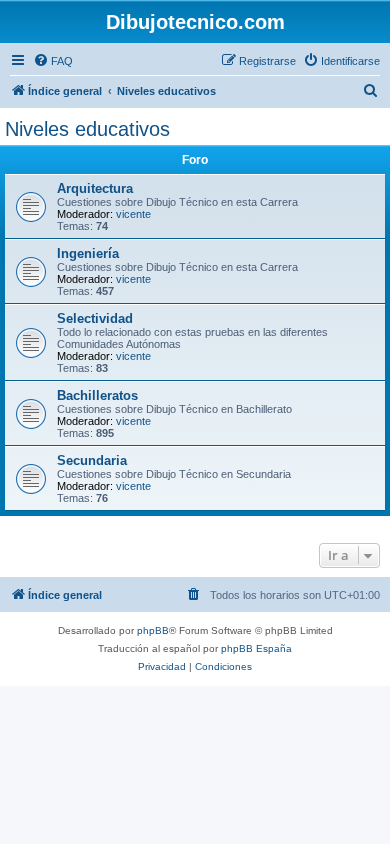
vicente (133, 214)
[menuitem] (53, 61)
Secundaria (92, 460)
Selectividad (95, 318)
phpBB (153, 630)
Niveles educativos (87, 129)
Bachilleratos (97, 395)
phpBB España (256, 648)
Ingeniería (88, 253)
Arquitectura (95, 188)
